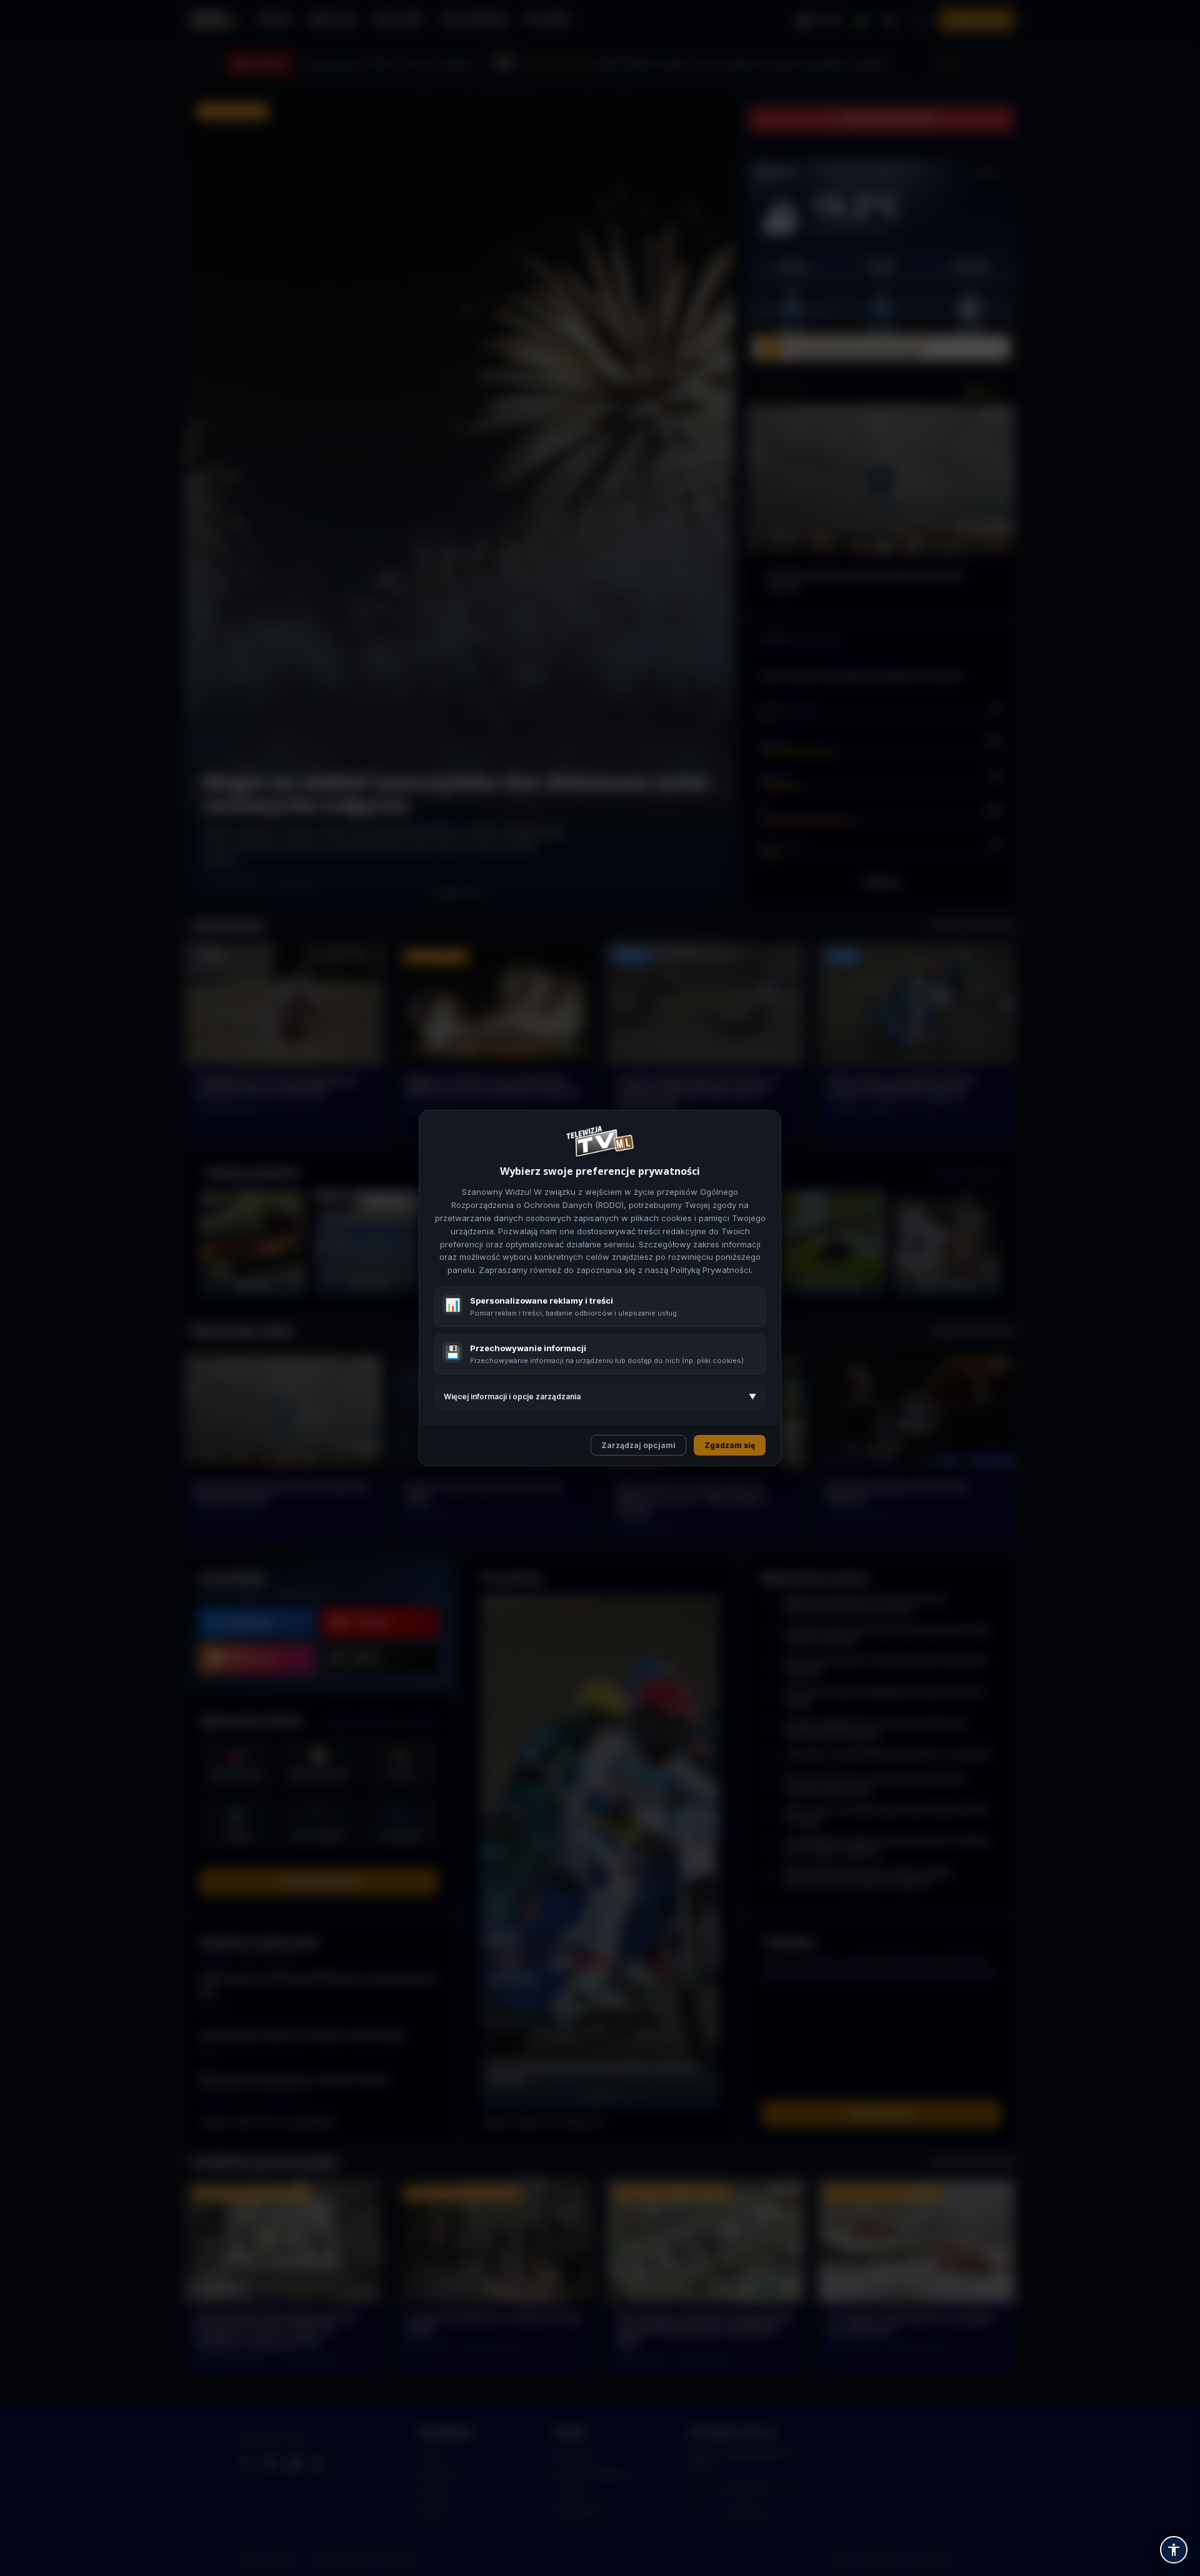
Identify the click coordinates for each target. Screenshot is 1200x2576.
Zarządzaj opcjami (638, 1445)
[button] (1174, 2550)
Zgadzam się (730, 1445)
